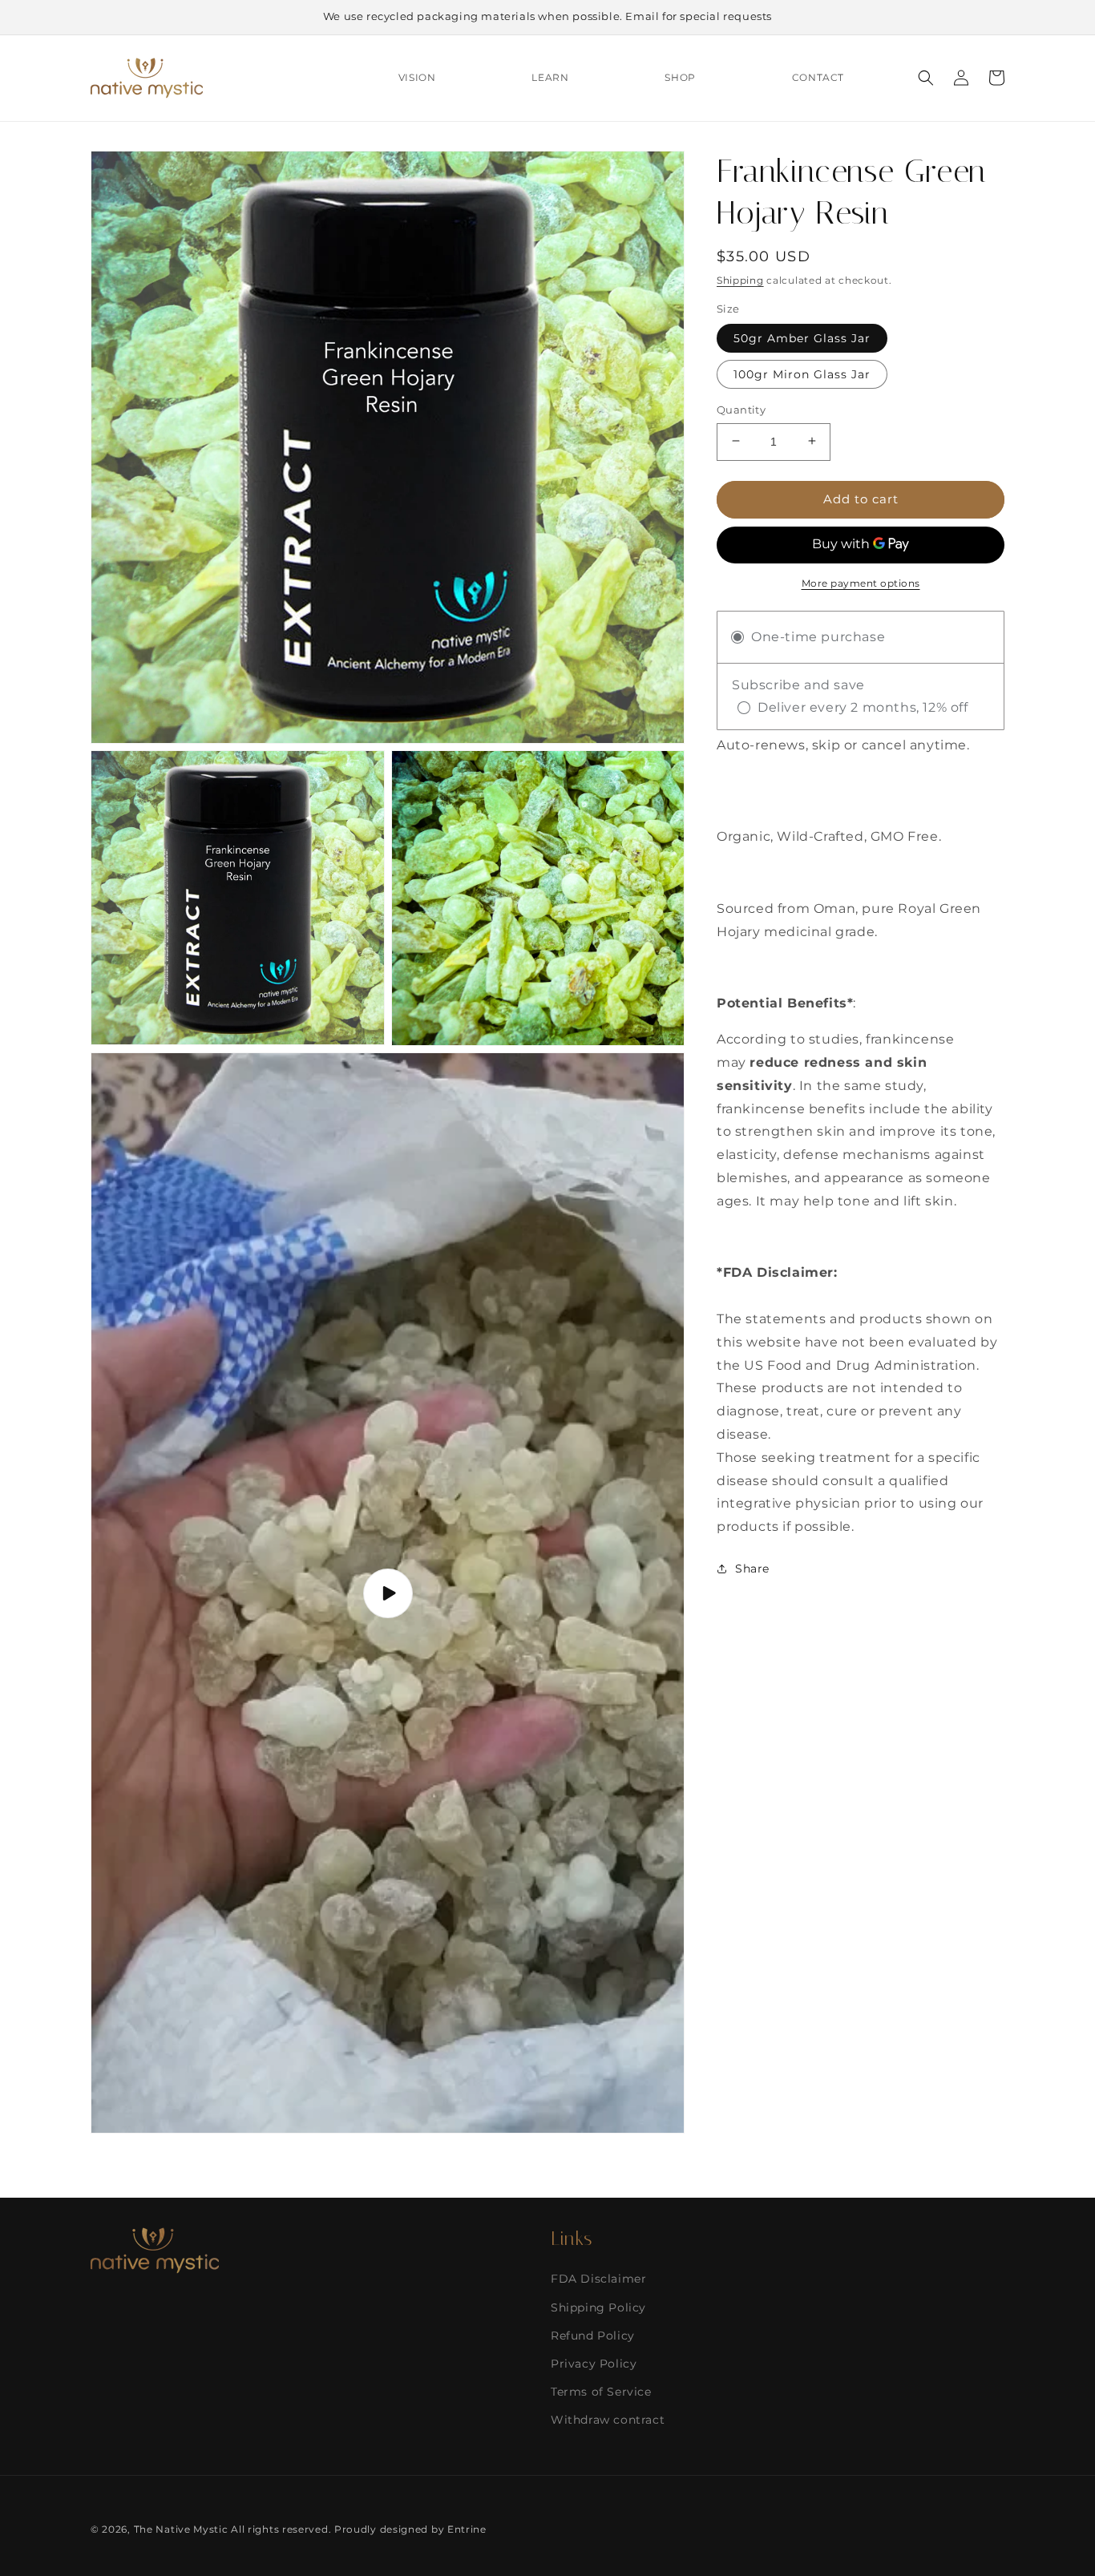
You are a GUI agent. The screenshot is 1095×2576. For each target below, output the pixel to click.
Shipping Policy (598, 2307)
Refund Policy (593, 2336)
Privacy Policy (594, 2364)
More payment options (861, 582)
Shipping (740, 280)
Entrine (467, 2529)
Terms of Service (601, 2392)
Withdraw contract (608, 2420)
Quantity (741, 409)
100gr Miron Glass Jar (802, 373)
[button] (926, 78)
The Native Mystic (181, 2529)
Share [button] (752, 1568)
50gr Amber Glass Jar (802, 337)
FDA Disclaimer (598, 2279)
